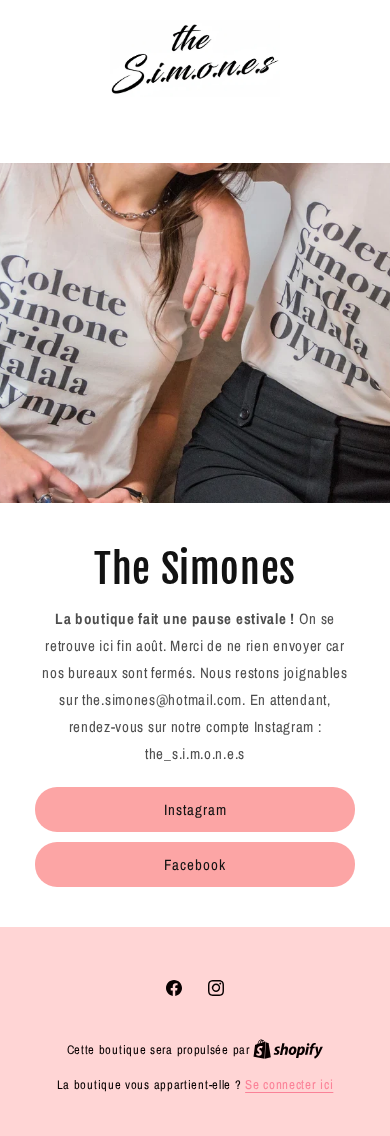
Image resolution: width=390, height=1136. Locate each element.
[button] (195, 124)
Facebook (195, 864)
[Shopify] (288, 1049)
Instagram (195, 809)
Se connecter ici (289, 1084)
